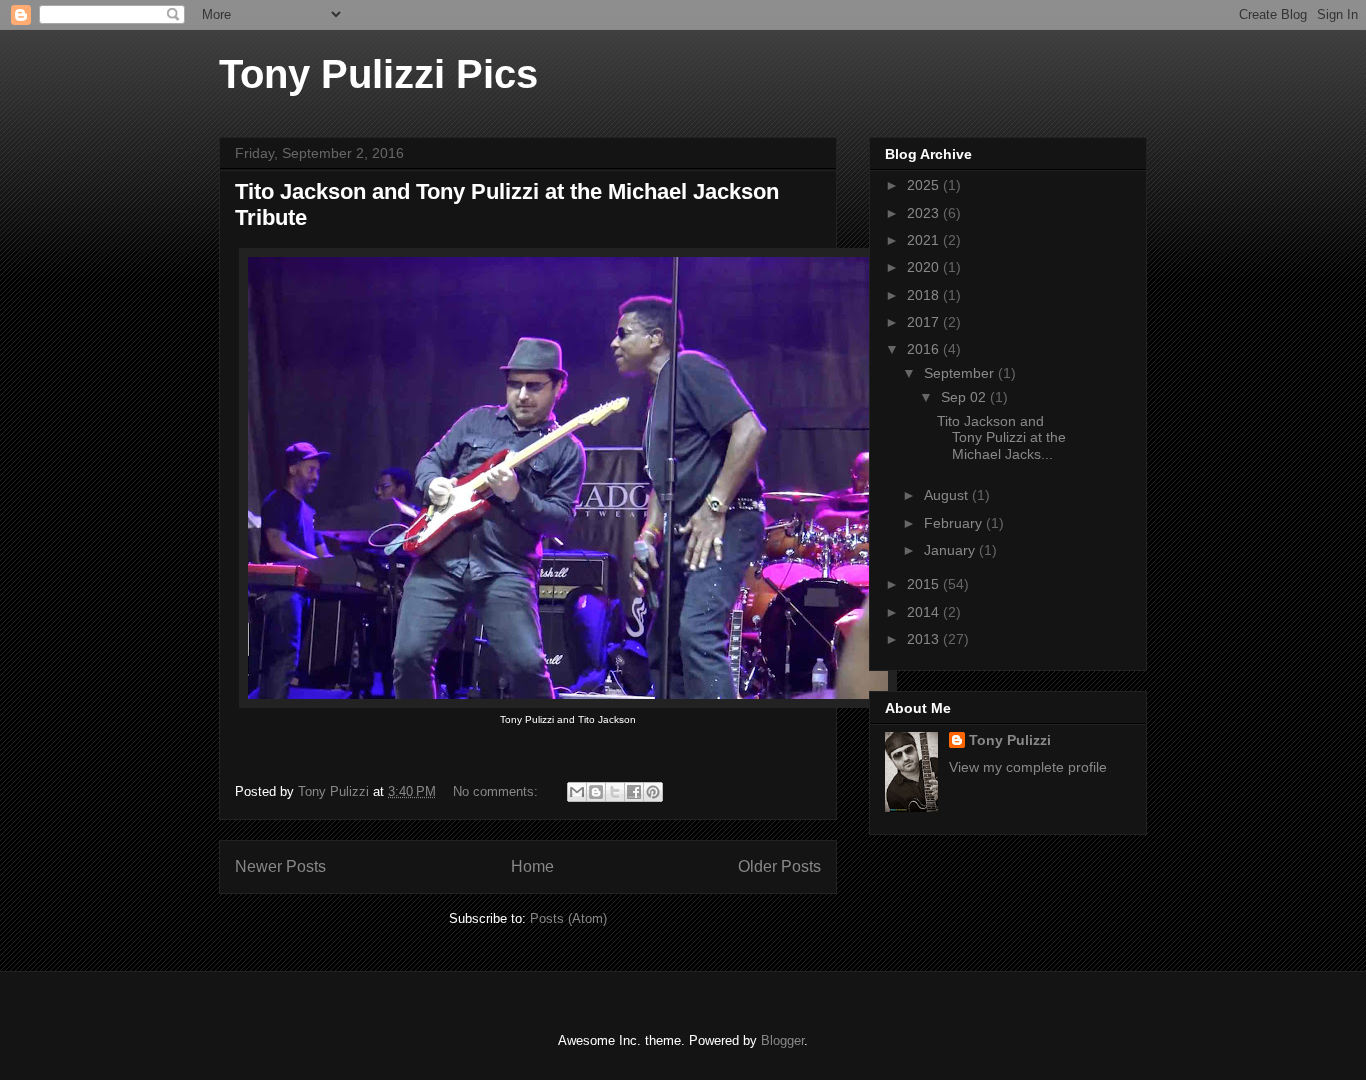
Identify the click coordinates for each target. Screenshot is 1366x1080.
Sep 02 (965, 397)
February (955, 523)
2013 (925, 639)
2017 (925, 322)
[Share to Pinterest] (653, 792)
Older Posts (779, 866)
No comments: (497, 791)
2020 (925, 267)
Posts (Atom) (568, 918)
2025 (925, 185)
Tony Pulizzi (1010, 740)
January (951, 550)
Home (532, 866)
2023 (925, 213)
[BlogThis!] (596, 792)
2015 (925, 584)
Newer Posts (280, 866)
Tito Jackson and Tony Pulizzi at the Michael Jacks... (1001, 438)
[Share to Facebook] (634, 792)
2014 (925, 612)
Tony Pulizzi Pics (378, 74)
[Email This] (577, 792)
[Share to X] (615, 792)
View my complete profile (1028, 767)
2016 (925, 349)
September (961, 373)
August (948, 495)
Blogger (782, 1040)
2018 (925, 295)
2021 (925, 240)
